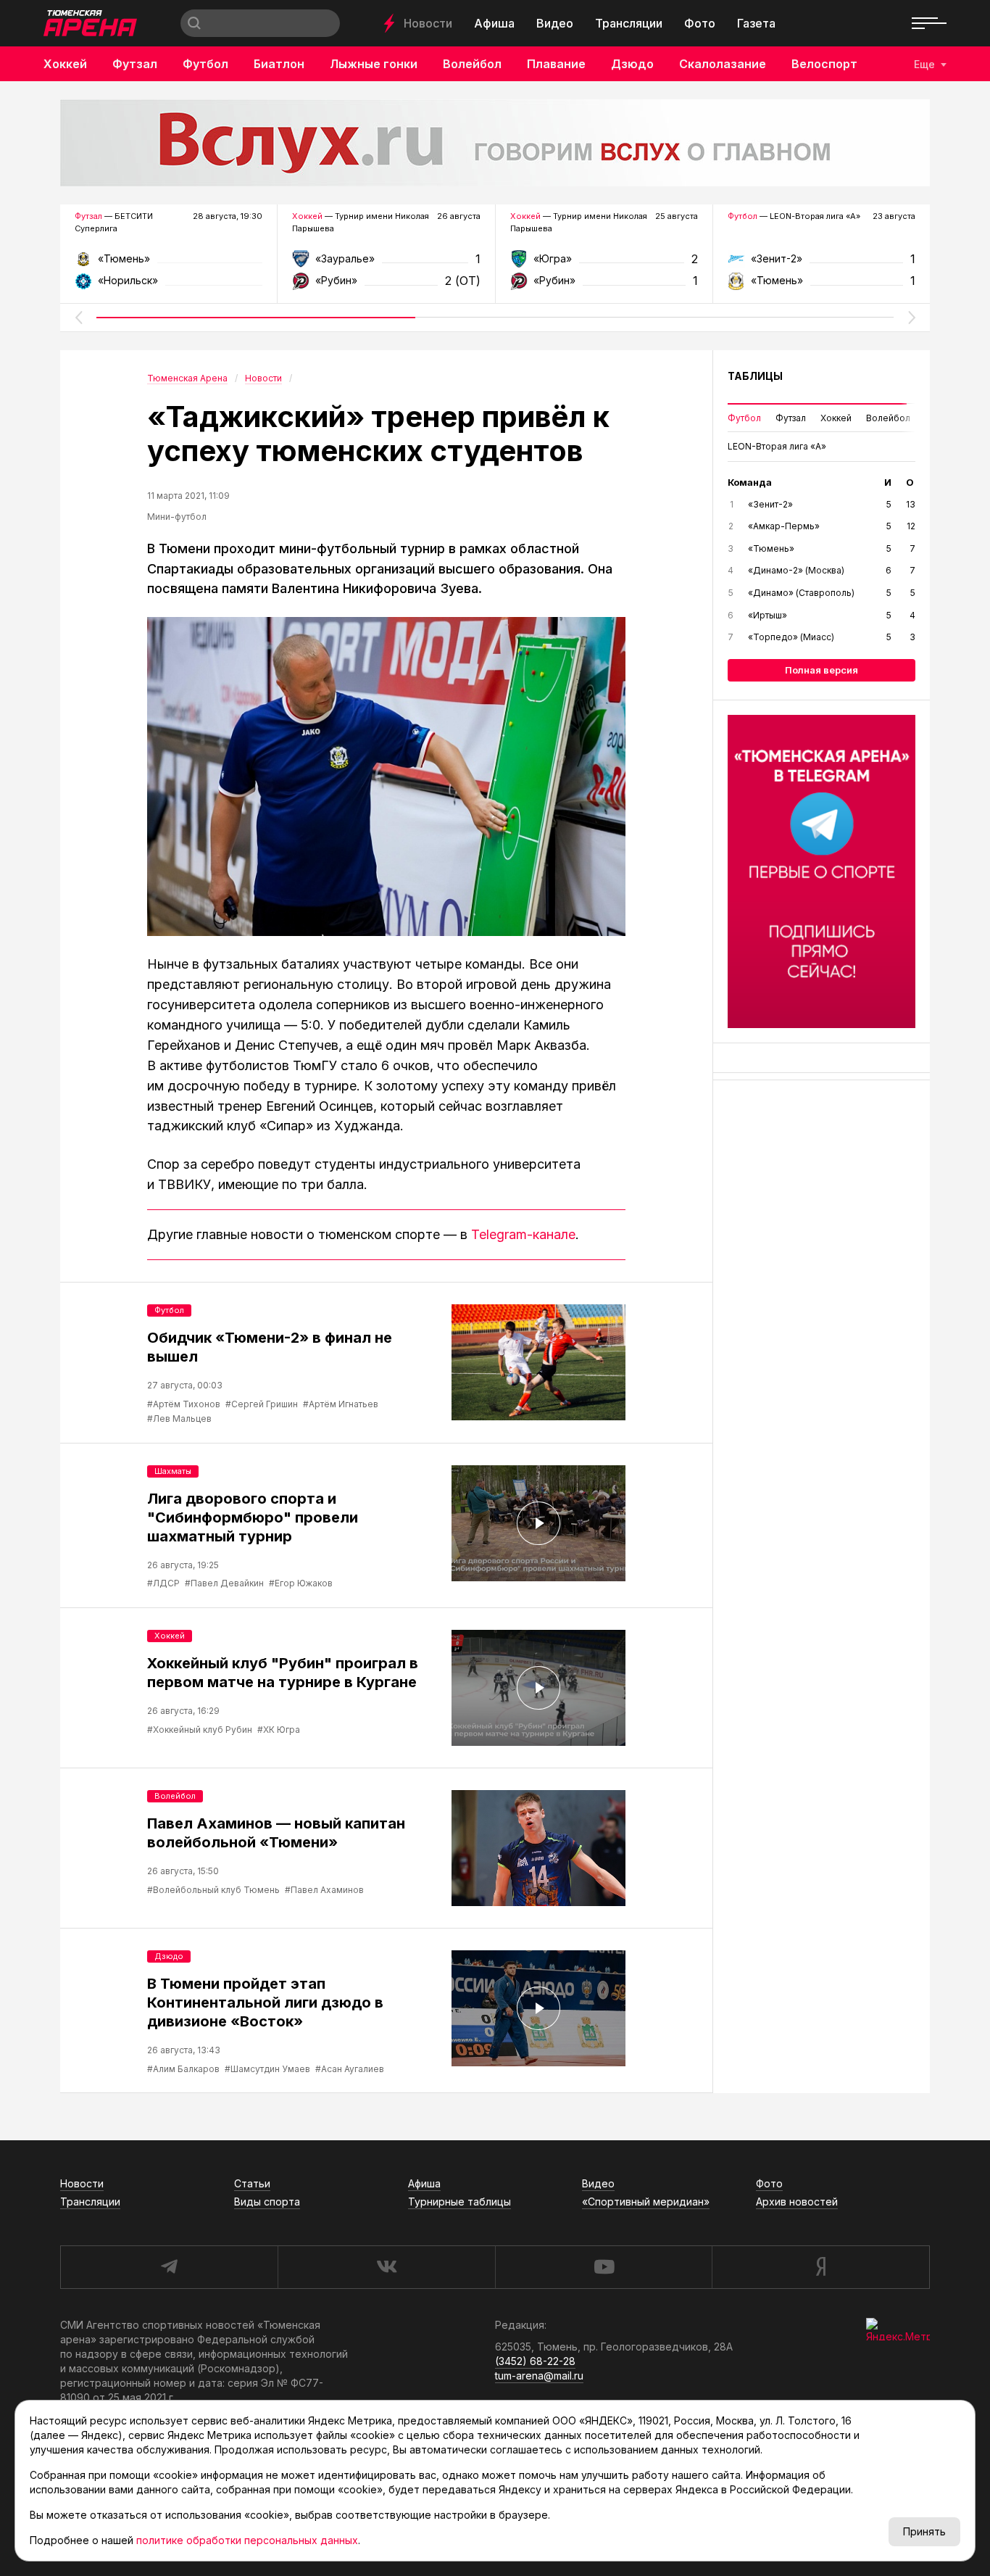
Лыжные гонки (374, 64)
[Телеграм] (821, 871)
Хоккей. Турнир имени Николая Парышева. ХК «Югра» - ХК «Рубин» (604, 264)
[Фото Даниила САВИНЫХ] (386, 776)
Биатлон (279, 64)
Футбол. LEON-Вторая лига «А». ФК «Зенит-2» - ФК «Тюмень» (821, 264)
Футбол (205, 64)
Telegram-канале (523, 1234)
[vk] (386, 2267)
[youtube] (604, 2267)
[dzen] (821, 2267)
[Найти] (194, 23)
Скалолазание (723, 64)
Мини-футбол (177, 517)
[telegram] (169, 2267)
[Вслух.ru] (495, 143)
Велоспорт (824, 64)
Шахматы (173, 1471)
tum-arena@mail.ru (539, 2376)
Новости (428, 23)
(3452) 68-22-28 (535, 2361)
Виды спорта (267, 2202)
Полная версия (821, 670)
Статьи (252, 2183)
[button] (78, 318)
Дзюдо (632, 64)
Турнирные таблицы (459, 2202)
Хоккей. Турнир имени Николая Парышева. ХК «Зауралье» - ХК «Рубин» (386, 264)
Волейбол (472, 64)
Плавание (556, 64)
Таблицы (755, 376)
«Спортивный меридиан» (646, 2202)
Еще (924, 64)
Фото (700, 23)
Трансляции (629, 23)
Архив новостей (797, 2202)
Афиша (494, 23)
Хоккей (65, 64)
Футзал (135, 64)
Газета (756, 23)
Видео (555, 23)
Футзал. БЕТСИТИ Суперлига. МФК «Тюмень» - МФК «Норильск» (169, 264)
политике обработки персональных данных (247, 2540)
